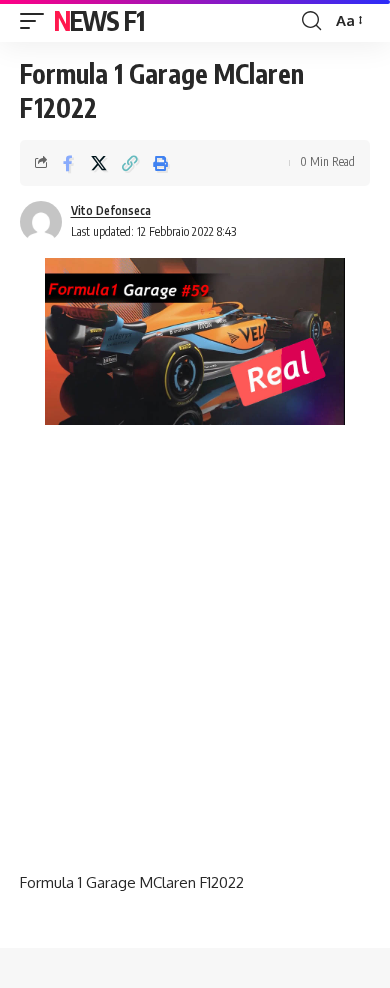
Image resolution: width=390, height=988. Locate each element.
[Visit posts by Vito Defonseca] (41, 222)
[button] (37, 21)
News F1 (99, 20)
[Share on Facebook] (68, 163)
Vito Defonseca (111, 210)
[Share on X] (99, 163)
